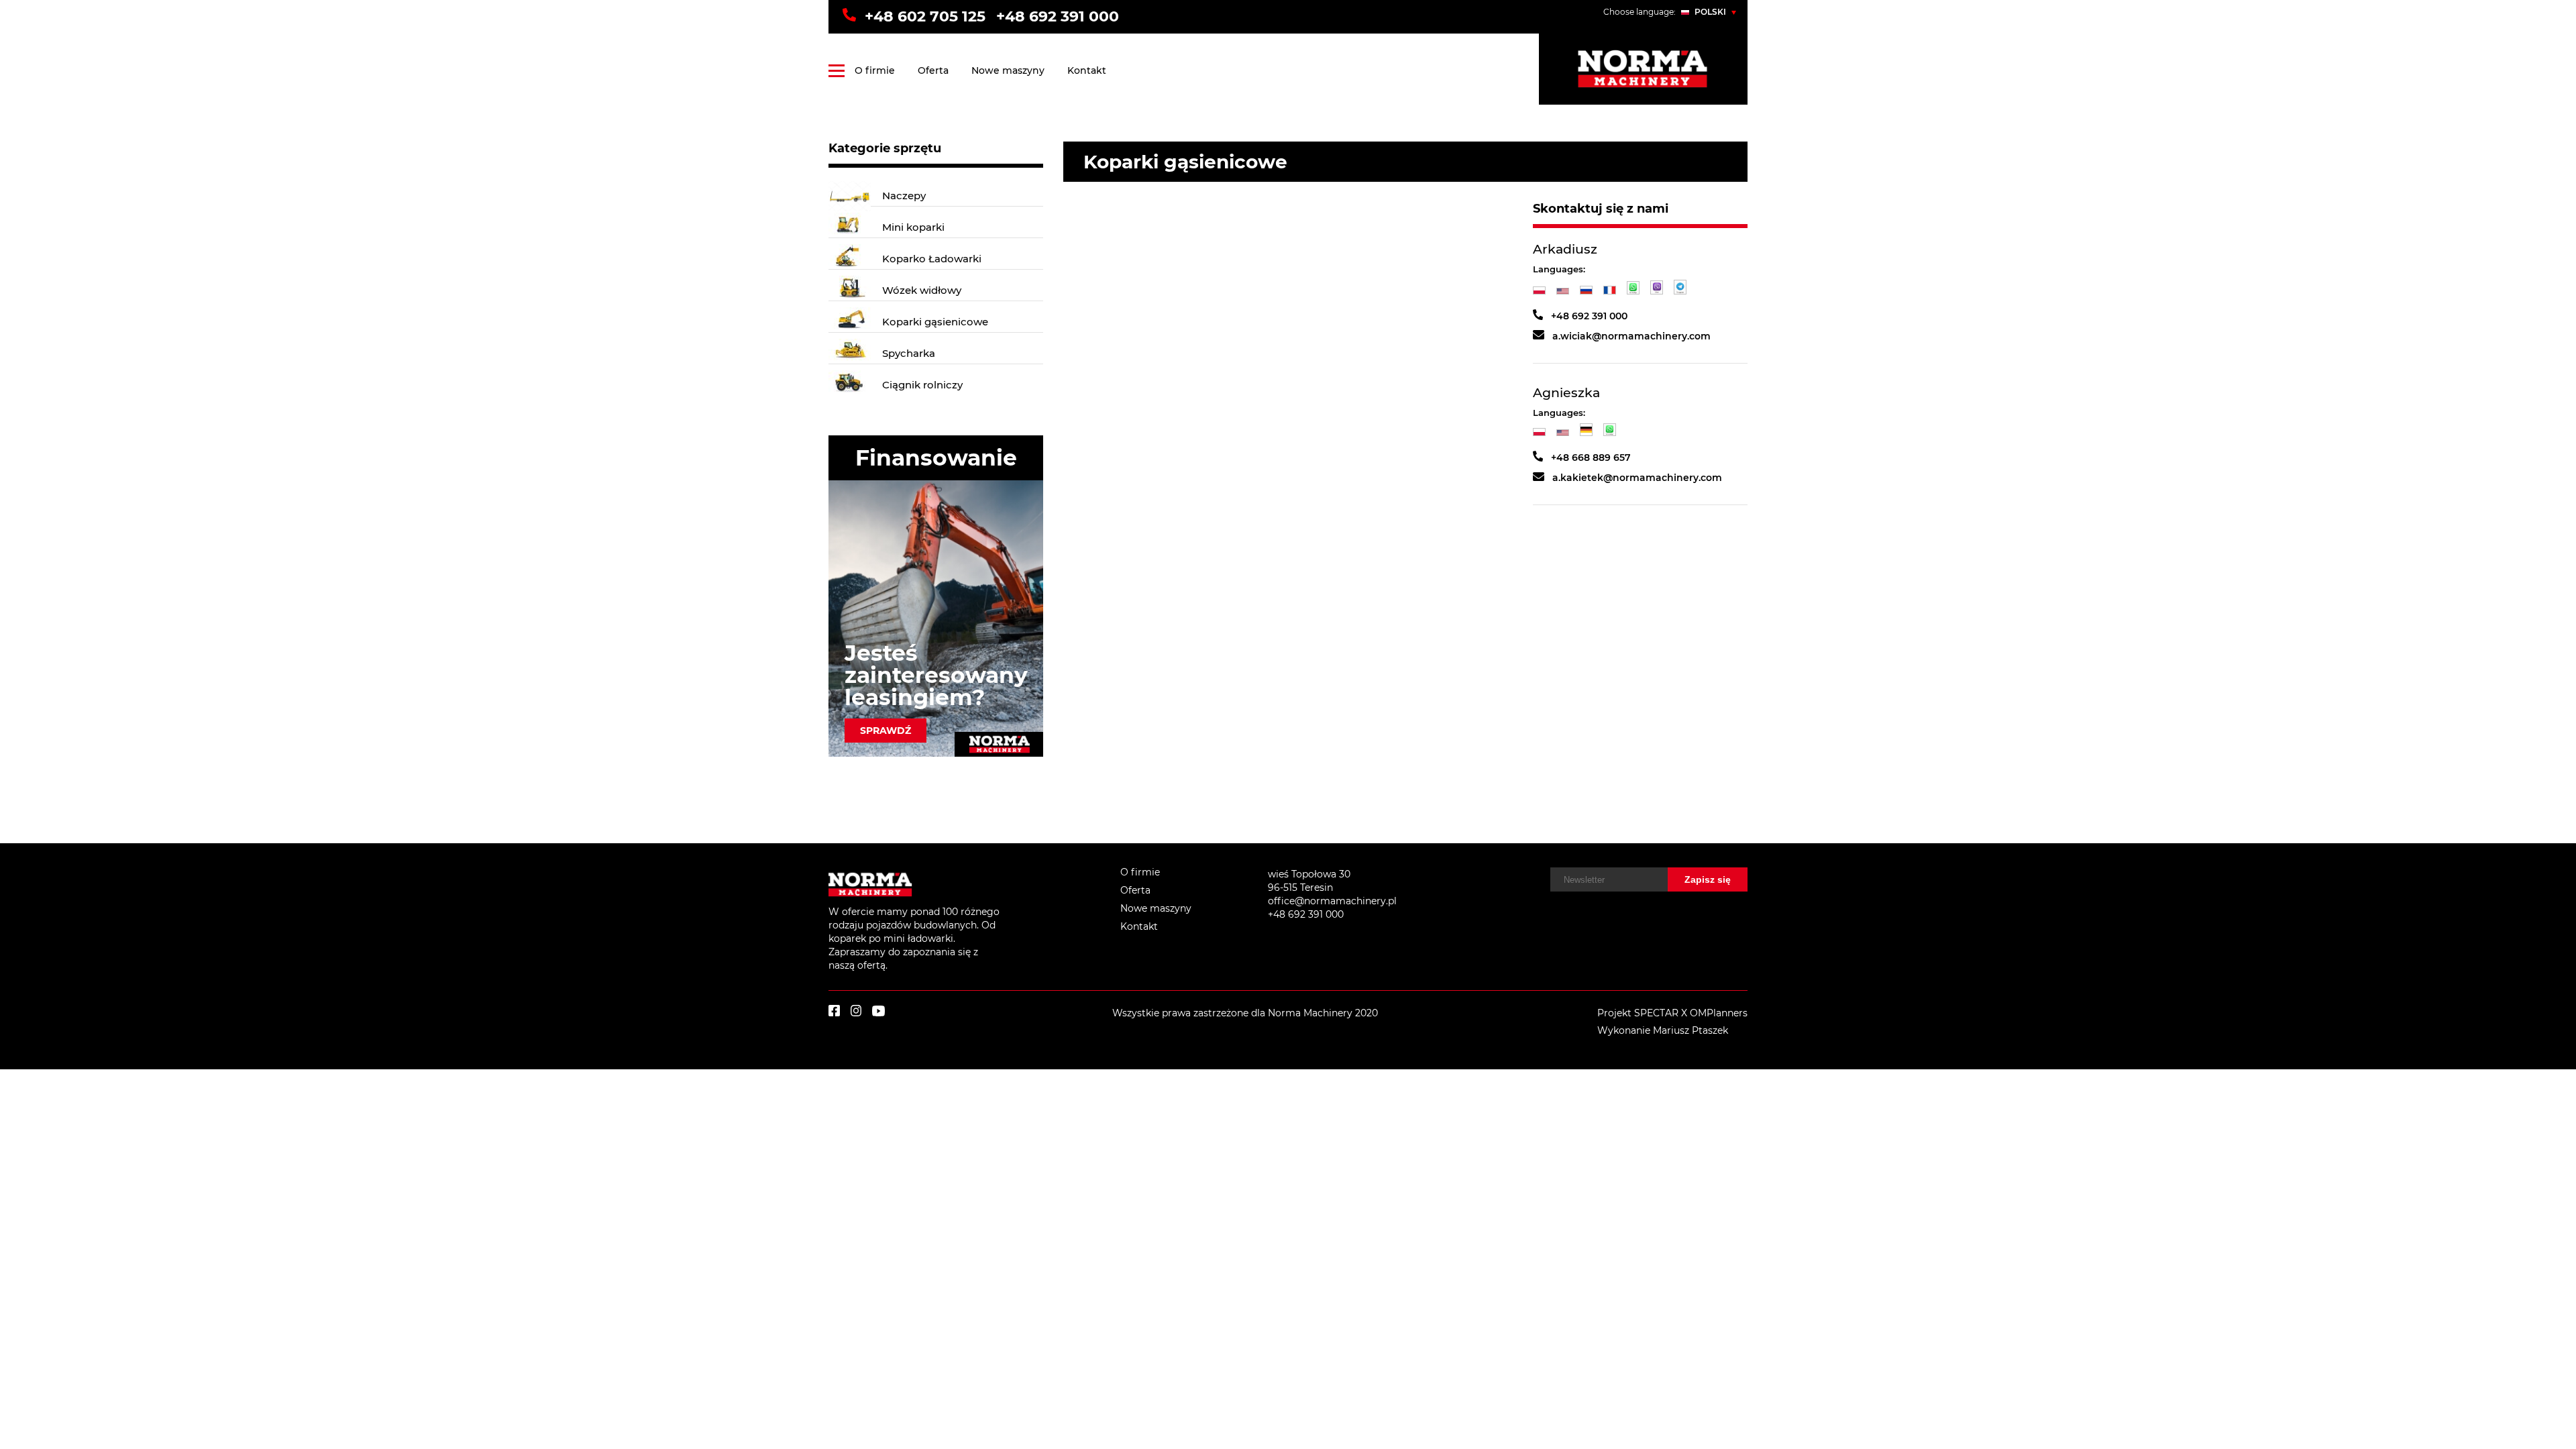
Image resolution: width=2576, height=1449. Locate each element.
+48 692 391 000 (1058, 16)
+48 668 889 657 (1591, 458)
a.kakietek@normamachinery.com (1637, 478)
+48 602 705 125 (925, 16)
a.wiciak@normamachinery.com (1631, 336)
